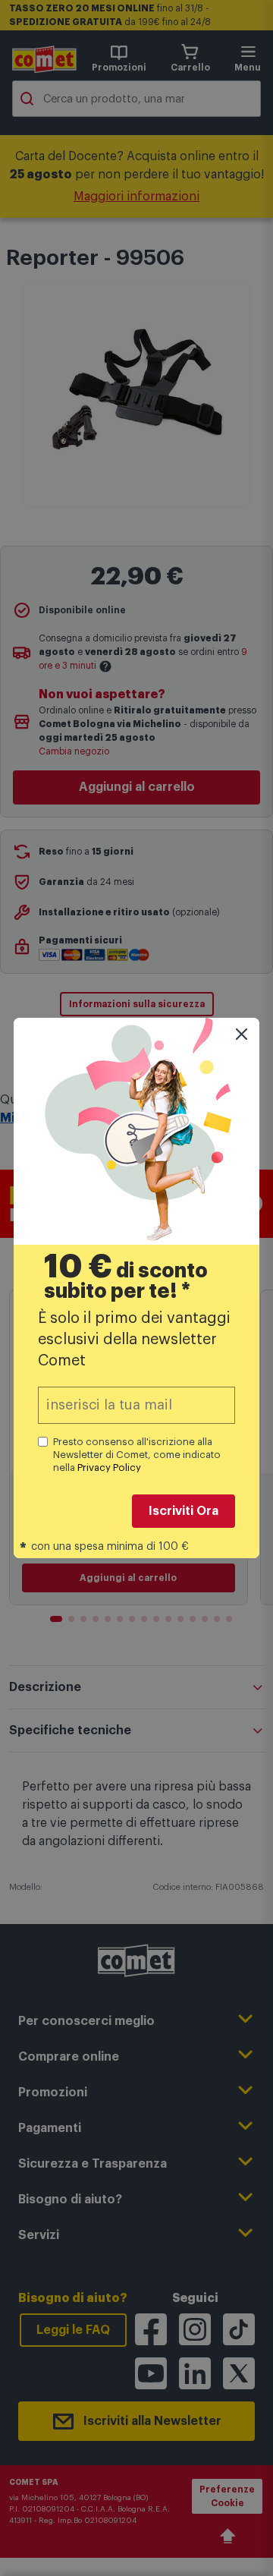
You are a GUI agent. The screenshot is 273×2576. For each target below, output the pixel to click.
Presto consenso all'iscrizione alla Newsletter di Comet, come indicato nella (137, 1455)
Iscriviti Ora (184, 1511)
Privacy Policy (109, 1468)
